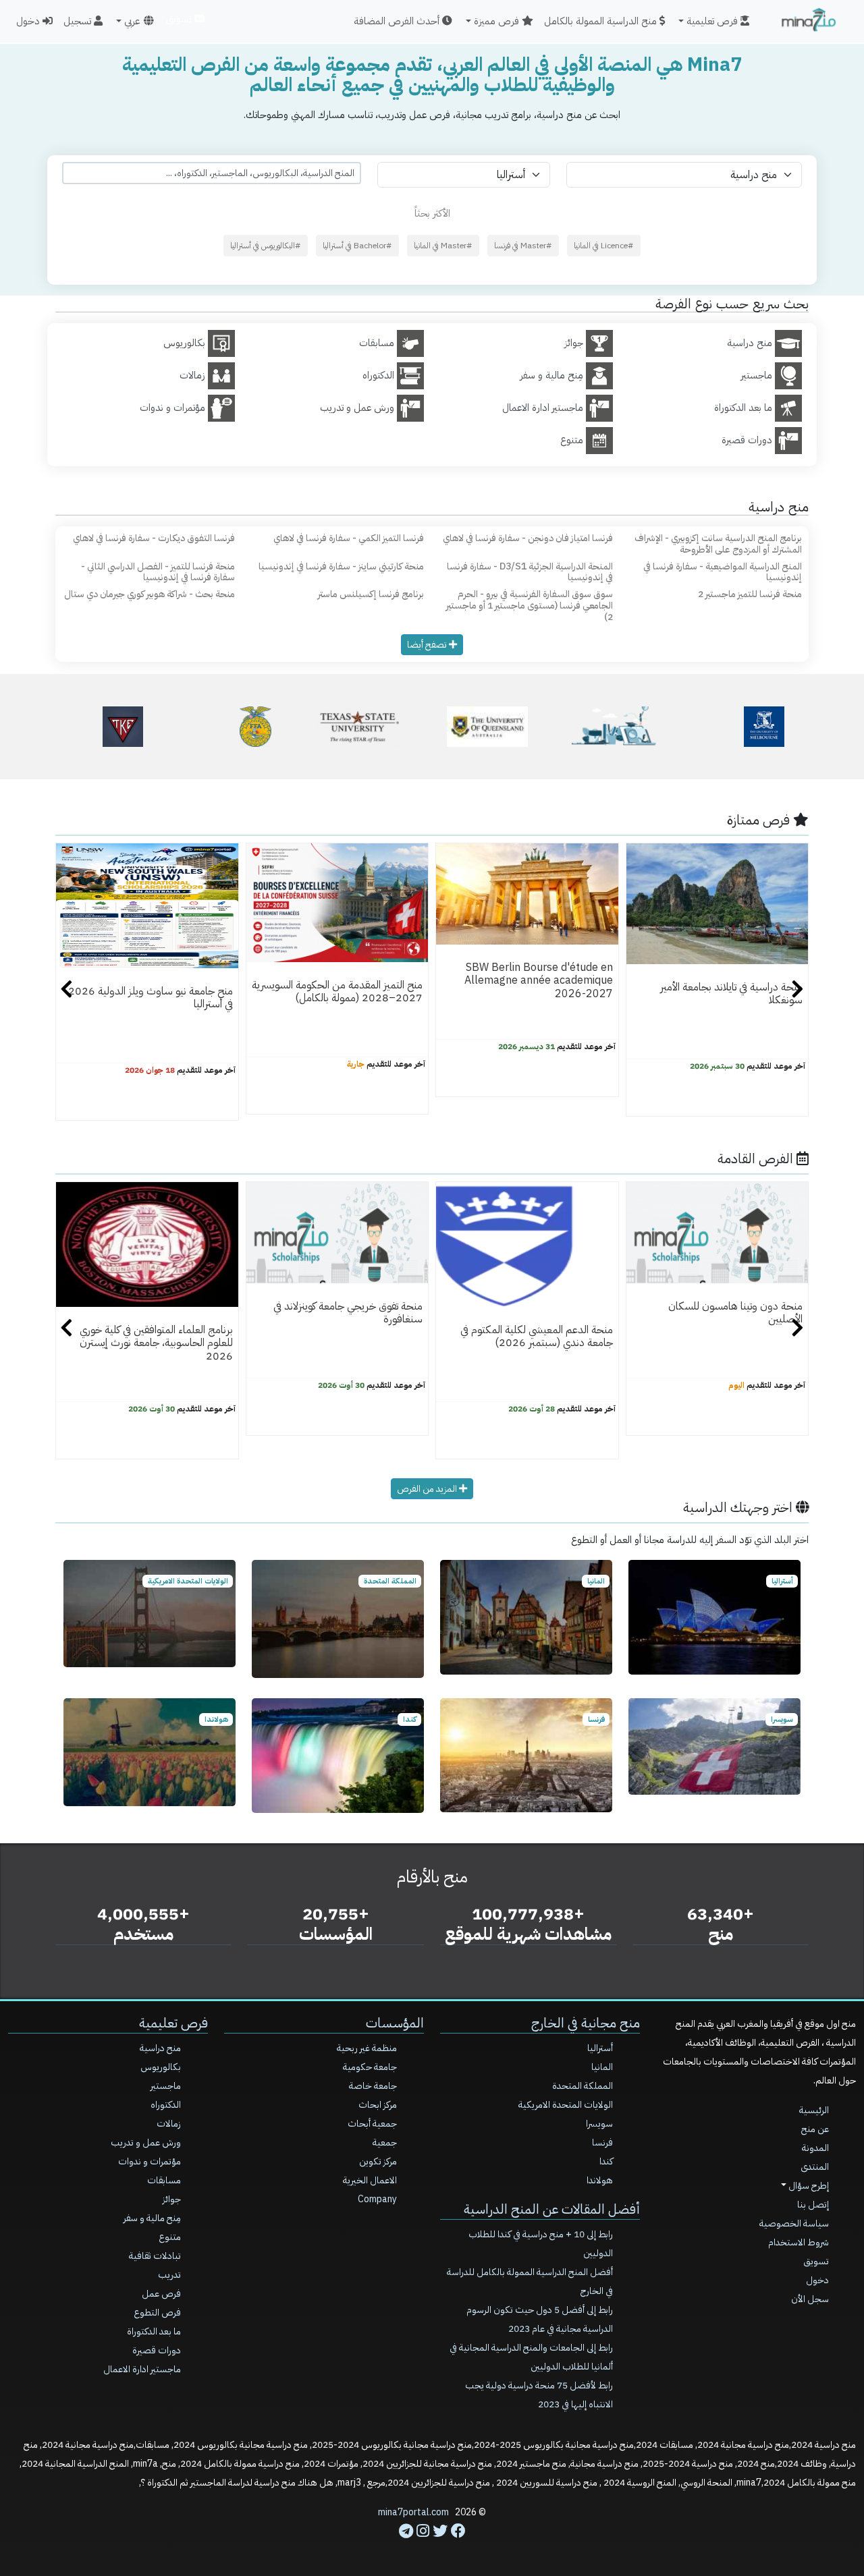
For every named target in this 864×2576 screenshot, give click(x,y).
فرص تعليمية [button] (713, 21)
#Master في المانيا (443, 246)
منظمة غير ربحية (367, 2048)
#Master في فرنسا (523, 246)
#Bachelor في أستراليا (357, 246)
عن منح (815, 2129)
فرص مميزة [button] (498, 21)
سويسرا (599, 2124)
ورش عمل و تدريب (146, 2143)
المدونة (815, 2148)
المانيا (602, 2067)
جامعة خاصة (373, 2086)
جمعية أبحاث (372, 2124)
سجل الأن (810, 2299)
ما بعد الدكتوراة (154, 2331)
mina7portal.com (413, 2512)
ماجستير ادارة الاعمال (142, 2369)
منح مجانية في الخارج (586, 2023)
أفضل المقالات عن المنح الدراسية (552, 2209)
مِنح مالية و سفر (152, 2218)
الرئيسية (814, 2110)
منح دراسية (160, 2048)
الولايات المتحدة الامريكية (566, 2105)
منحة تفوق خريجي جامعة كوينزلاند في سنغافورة (348, 1313)
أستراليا (600, 2048)
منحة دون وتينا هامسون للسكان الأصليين (735, 1313)
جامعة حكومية (370, 2067)
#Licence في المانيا (604, 246)
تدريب (169, 2275)
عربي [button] (132, 21)
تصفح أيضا (428, 645)
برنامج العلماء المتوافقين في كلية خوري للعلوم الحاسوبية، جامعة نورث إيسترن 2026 (156, 1343)
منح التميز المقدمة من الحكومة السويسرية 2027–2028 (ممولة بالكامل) (337, 991)
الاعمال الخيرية (370, 2180)
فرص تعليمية (173, 2023)
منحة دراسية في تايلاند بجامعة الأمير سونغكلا (731, 993)
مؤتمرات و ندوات (150, 2161)
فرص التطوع (157, 2313)
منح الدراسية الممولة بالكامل (602, 21)
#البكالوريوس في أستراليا (266, 246)
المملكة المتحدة (583, 2086)
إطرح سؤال (808, 2186)
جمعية (385, 2143)
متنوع (170, 2237)
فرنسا (602, 2143)
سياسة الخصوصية (794, 2223)
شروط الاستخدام (799, 2242)
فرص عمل (161, 2294)
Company (377, 2199)
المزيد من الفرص (428, 1489)
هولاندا (600, 2180)
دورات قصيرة (157, 2350)
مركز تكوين (378, 2161)
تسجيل (79, 21)
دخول (29, 21)
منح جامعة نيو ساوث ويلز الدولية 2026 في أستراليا (151, 998)
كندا (606, 2161)
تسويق (180, 19)
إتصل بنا (813, 2205)
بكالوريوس (161, 2067)
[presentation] (66, 991)
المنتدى (815, 2167)
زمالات (169, 2124)
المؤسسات (395, 2023)
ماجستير (166, 2086)
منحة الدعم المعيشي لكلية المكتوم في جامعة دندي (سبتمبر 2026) (537, 1336)
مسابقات (164, 2180)
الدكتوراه (166, 2105)
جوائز (172, 2199)
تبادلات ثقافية (155, 2256)
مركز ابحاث (378, 2105)
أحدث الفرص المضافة (398, 21)
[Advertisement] (432, 2546)
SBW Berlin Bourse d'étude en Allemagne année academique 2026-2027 (539, 981)
